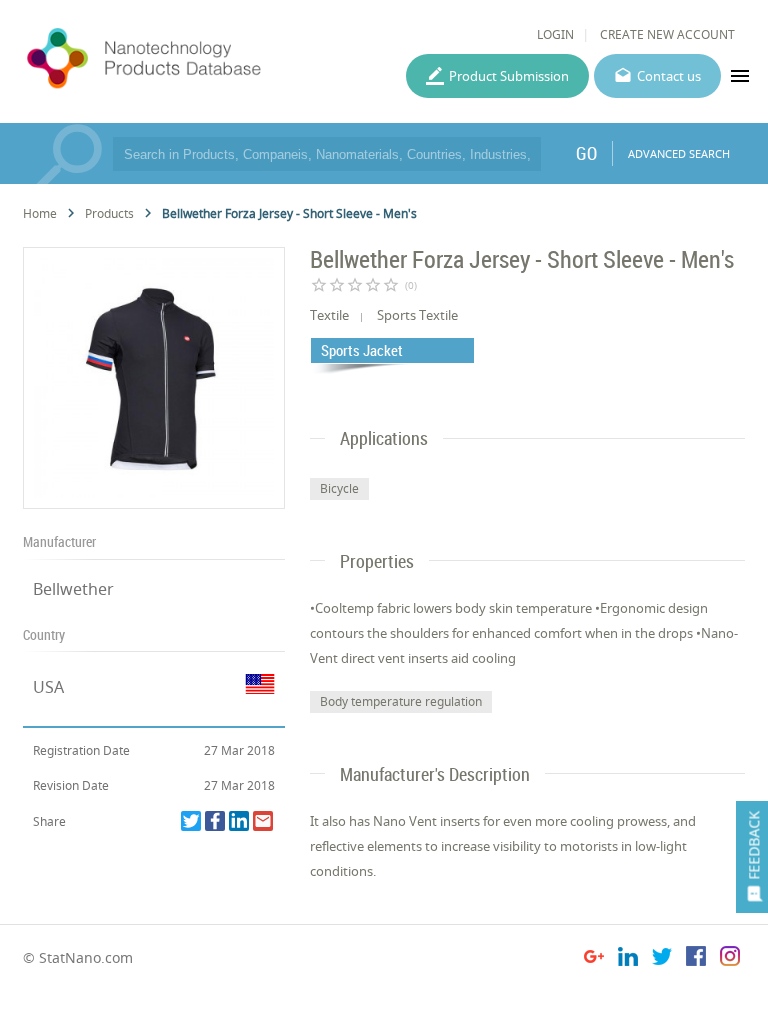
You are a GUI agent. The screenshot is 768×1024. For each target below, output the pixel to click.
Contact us (669, 76)
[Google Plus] (594, 959)
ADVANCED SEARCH (679, 153)
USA (48, 687)
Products (109, 213)
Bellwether (73, 589)
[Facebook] (215, 821)
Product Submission (509, 76)
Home (40, 213)
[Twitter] (191, 821)
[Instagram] (730, 959)
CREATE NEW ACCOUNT (667, 34)
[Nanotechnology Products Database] (195, 59)
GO (586, 153)
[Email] (263, 821)
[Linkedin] (239, 821)
